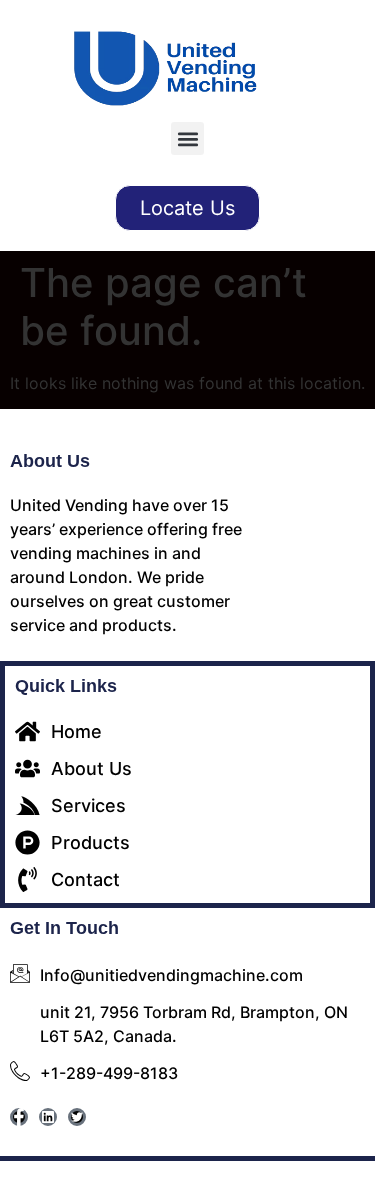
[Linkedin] (48, 1117)
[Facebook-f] (19, 1117)
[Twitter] (77, 1117)
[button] (187, 138)
